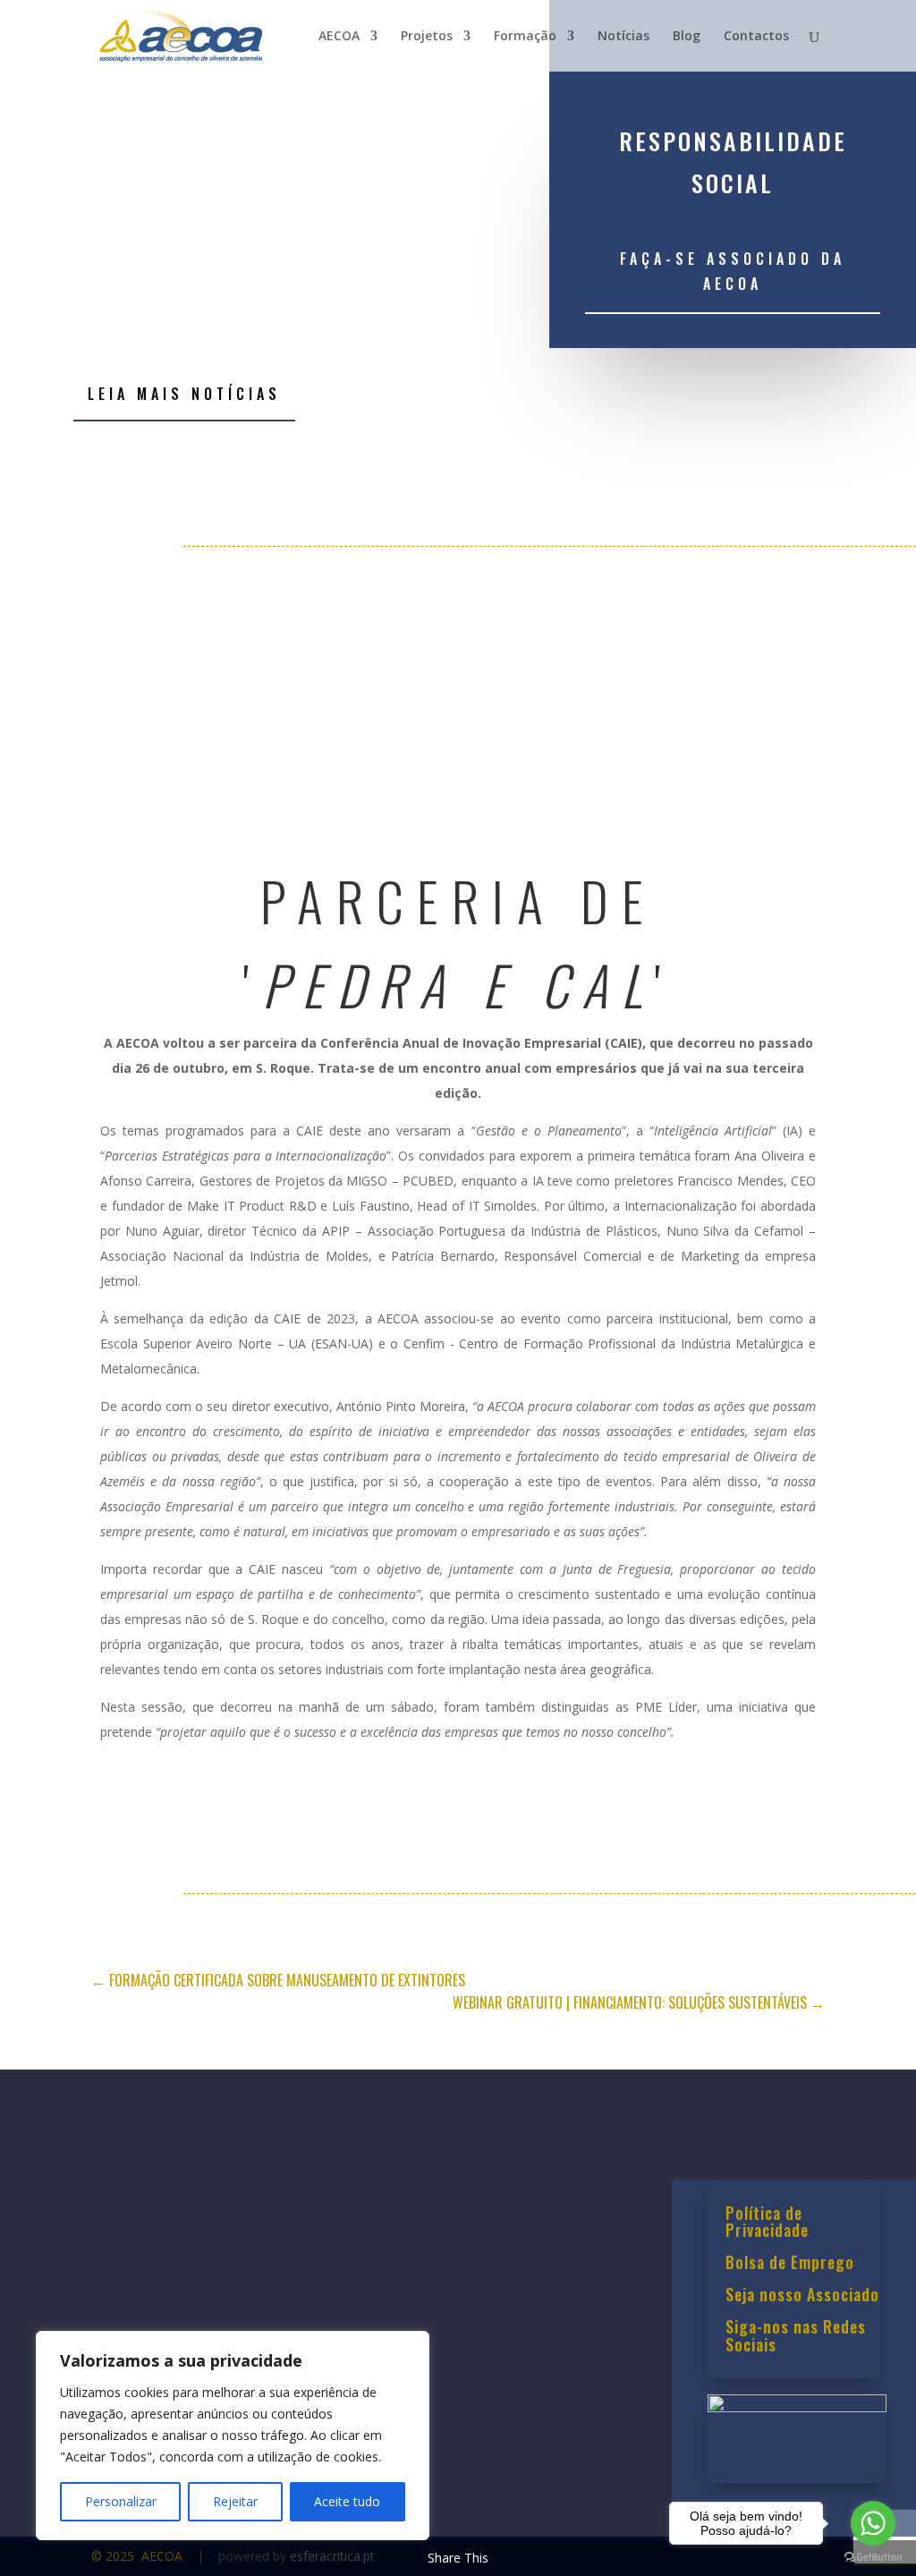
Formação (525, 37)
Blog (687, 37)
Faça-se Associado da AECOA (733, 271)
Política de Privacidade (767, 2223)
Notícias (623, 37)
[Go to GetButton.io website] (873, 2558)
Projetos (427, 37)
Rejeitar (235, 2501)
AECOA (339, 37)
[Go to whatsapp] (873, 2523)
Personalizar (121, 2501)
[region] (233, 2436)
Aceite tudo (347, 2501)
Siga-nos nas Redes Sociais (796, 2337)
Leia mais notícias (184, 394)
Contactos (756, 37)
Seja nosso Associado (802, 2296)
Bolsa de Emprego (790, 2264)
